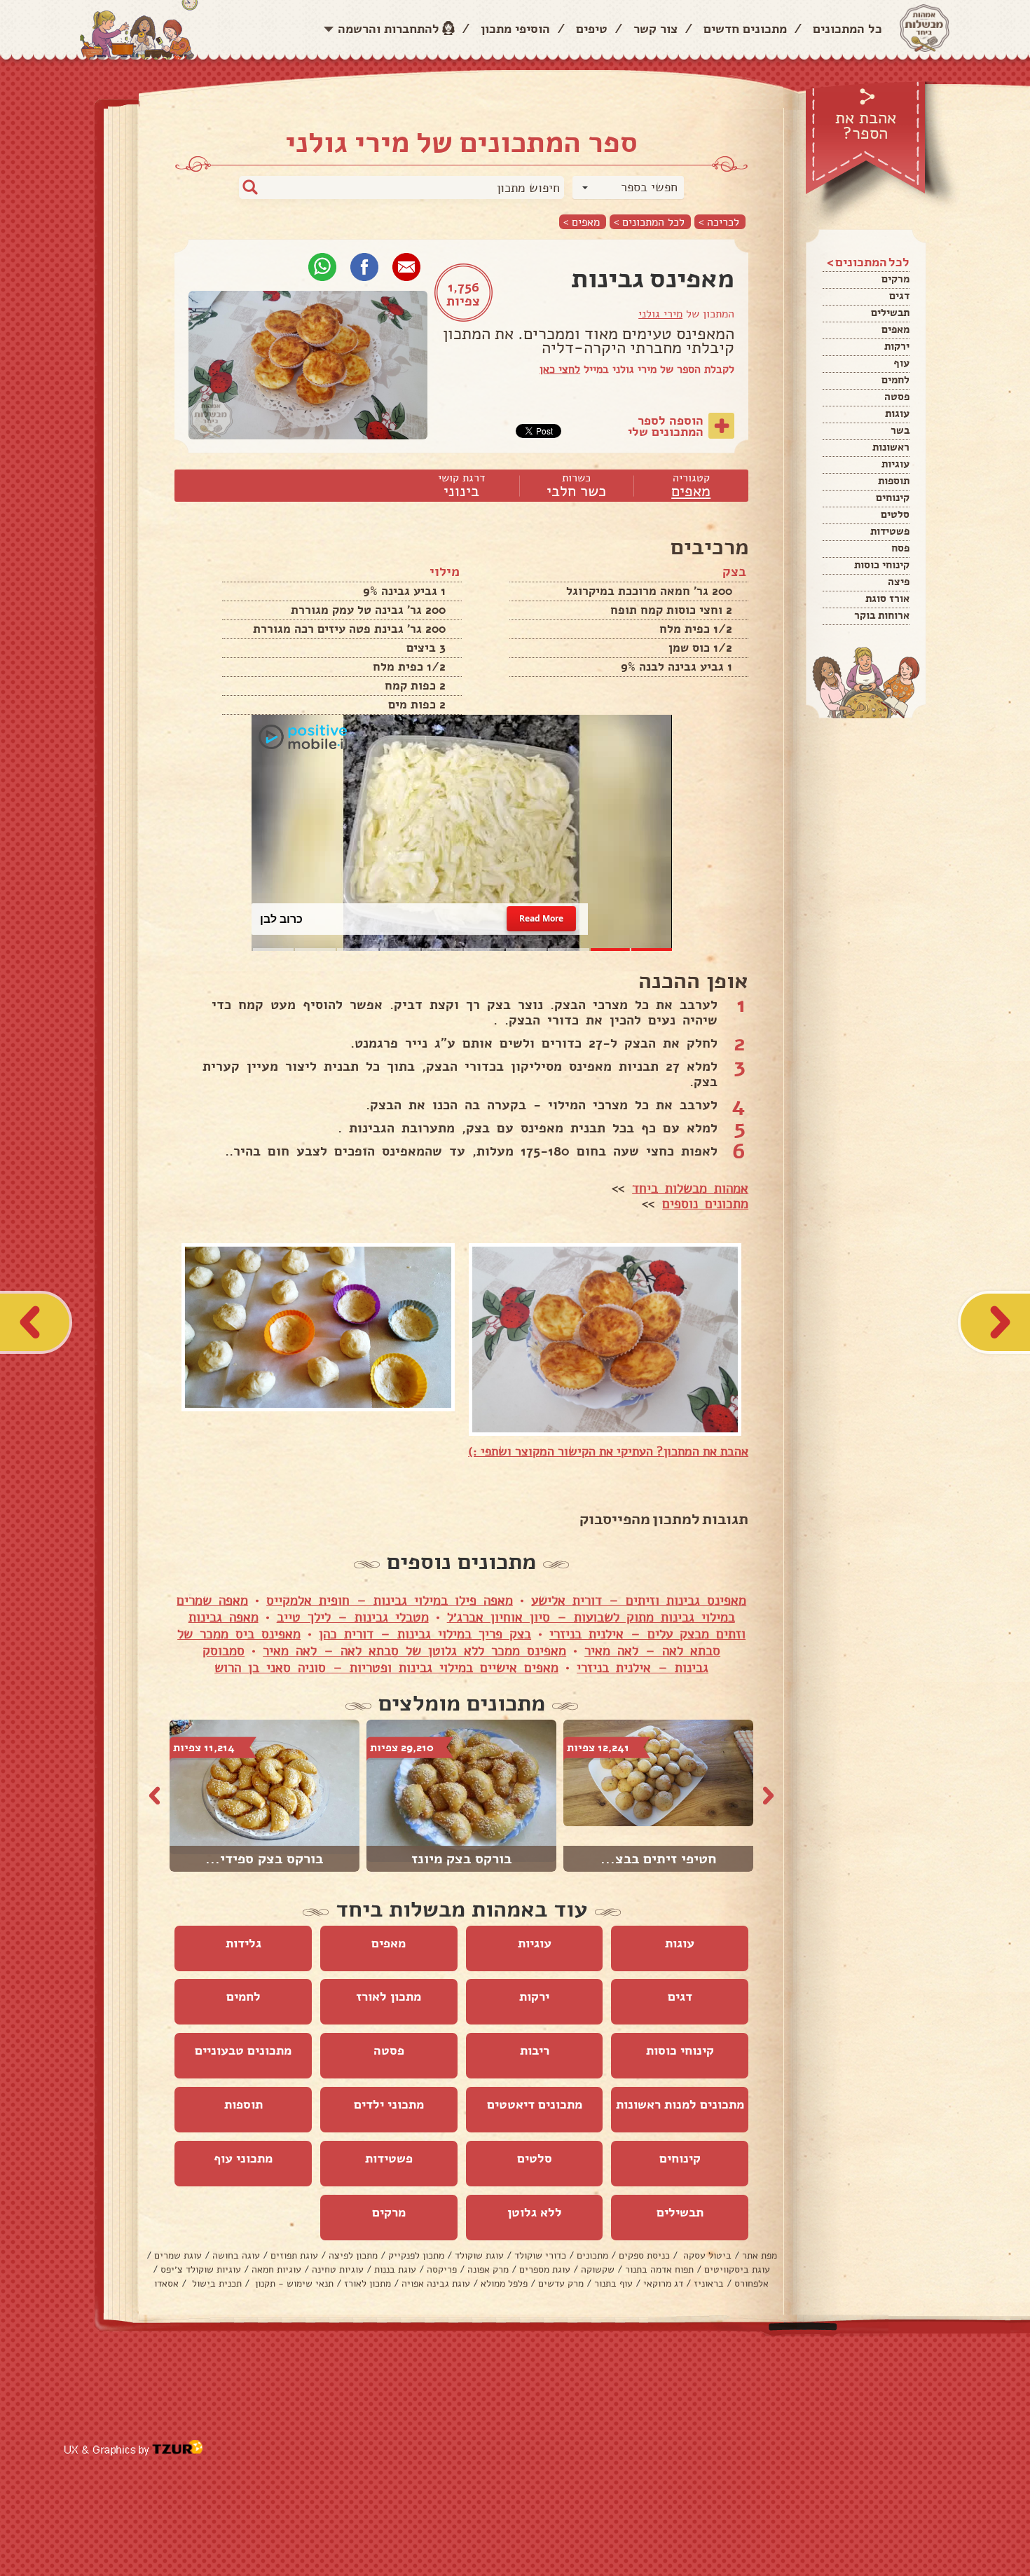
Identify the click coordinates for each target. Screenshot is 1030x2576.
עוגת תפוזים (294, 2255)
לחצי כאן (560, 369)
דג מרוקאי (663, 2283)
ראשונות (891, 447)
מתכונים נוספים (705, 1204)
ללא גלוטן (535, 2212)
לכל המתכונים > (649, 222)
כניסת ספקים (644, 2255)
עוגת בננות (395, 2269)
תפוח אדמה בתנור (659, 2269)
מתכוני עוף (243, 2158)
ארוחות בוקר (882, 615)
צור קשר (655, 29)
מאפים (895, 329)
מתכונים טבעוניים (243, 2050)
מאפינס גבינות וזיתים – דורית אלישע (639, 1601)
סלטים (895, 514)
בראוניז (709, 2283)
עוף (901, 363)
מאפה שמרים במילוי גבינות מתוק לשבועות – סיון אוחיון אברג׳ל (456, 1609)
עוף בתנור (613, 2283)
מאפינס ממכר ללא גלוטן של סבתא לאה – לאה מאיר (414, 1651)
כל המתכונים (847, 29)
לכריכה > (719, 222)
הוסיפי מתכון (515, 29)
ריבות (535, 2050)
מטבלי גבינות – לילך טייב (353, 1617)
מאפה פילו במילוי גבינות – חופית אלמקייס (390, 1601)
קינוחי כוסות (882, 565)
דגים (899, 296)
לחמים (895, 380)
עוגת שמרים (178, 2255)
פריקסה (442, 2269)
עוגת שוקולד (479, 2255)
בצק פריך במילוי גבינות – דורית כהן (425, 1634)
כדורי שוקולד (540, 2255)
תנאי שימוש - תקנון (293, 2283)
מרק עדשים (561, 2283)
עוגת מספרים (545, 2269)
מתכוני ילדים (389, 2104)
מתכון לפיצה (353, 2255)
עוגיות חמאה (276, 2269)
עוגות (897, 413)
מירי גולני (660, 314)
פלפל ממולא (504, 2283)
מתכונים (592, 2255)
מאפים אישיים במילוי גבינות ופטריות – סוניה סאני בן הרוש (386, 1668)
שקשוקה (598, 2269)
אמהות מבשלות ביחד (690, 1188)
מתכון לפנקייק (416, 2255)
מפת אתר (760, 2255)
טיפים (592, 29)
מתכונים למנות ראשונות (680, 2104)
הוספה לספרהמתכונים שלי (666, 426)
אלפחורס (751, 2283)
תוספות (894, 481)
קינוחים (893, 498)
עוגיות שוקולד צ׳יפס (201, 2269)
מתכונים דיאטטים (535, 2104)
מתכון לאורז (389, 1996)
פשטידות (890, 531)
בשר (900, 430)
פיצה (899, 582)
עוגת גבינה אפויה (436, 2283)
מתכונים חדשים (745, 29)
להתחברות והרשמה (389, 29)
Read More (541, 919)
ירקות (897, 346)
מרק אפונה (488, 2269)
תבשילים (890, 313)
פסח (900, 548)
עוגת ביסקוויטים (737, 2269)
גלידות (243, 1943)
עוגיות (895, 464)
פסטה (897, 397)
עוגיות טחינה (338, 2269)
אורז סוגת (887, 598)
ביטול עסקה (706, 2255)
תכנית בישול (215, 2283)
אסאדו (166, 2283)
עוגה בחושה (236, 2255)
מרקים (895, 279)
